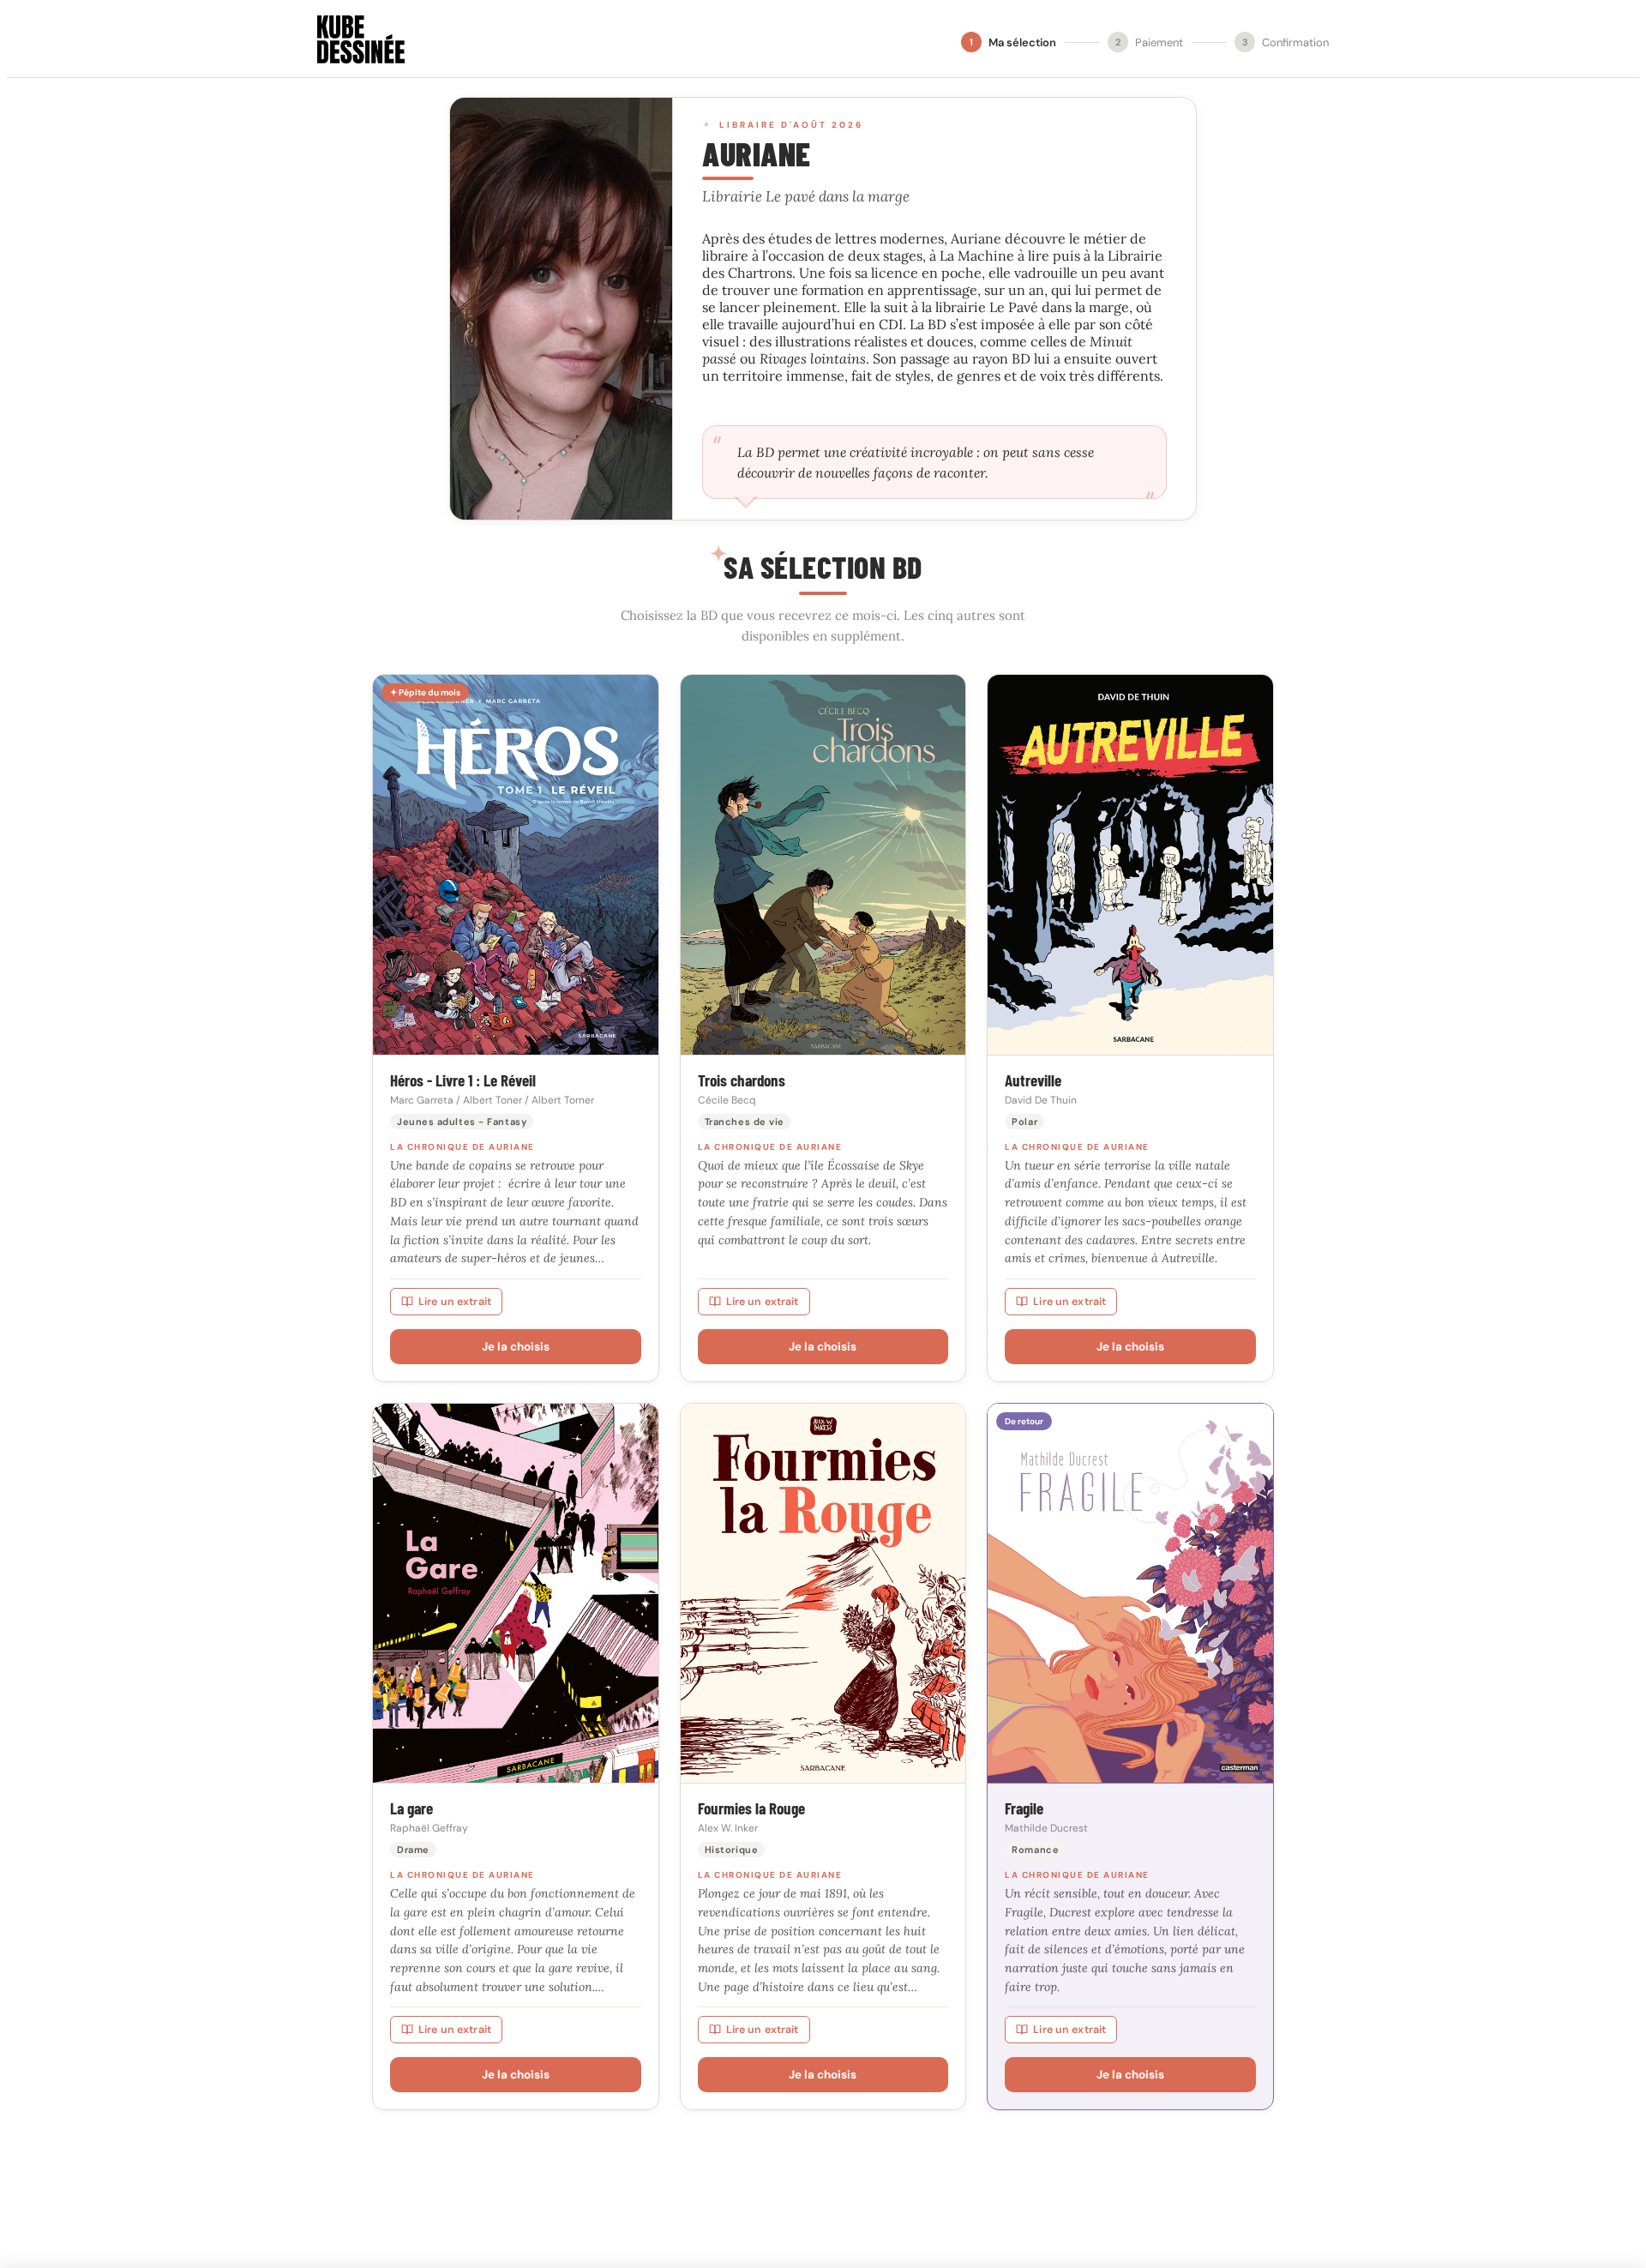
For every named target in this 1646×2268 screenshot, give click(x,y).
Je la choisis (516, 1347)
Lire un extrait (455, 1302)
